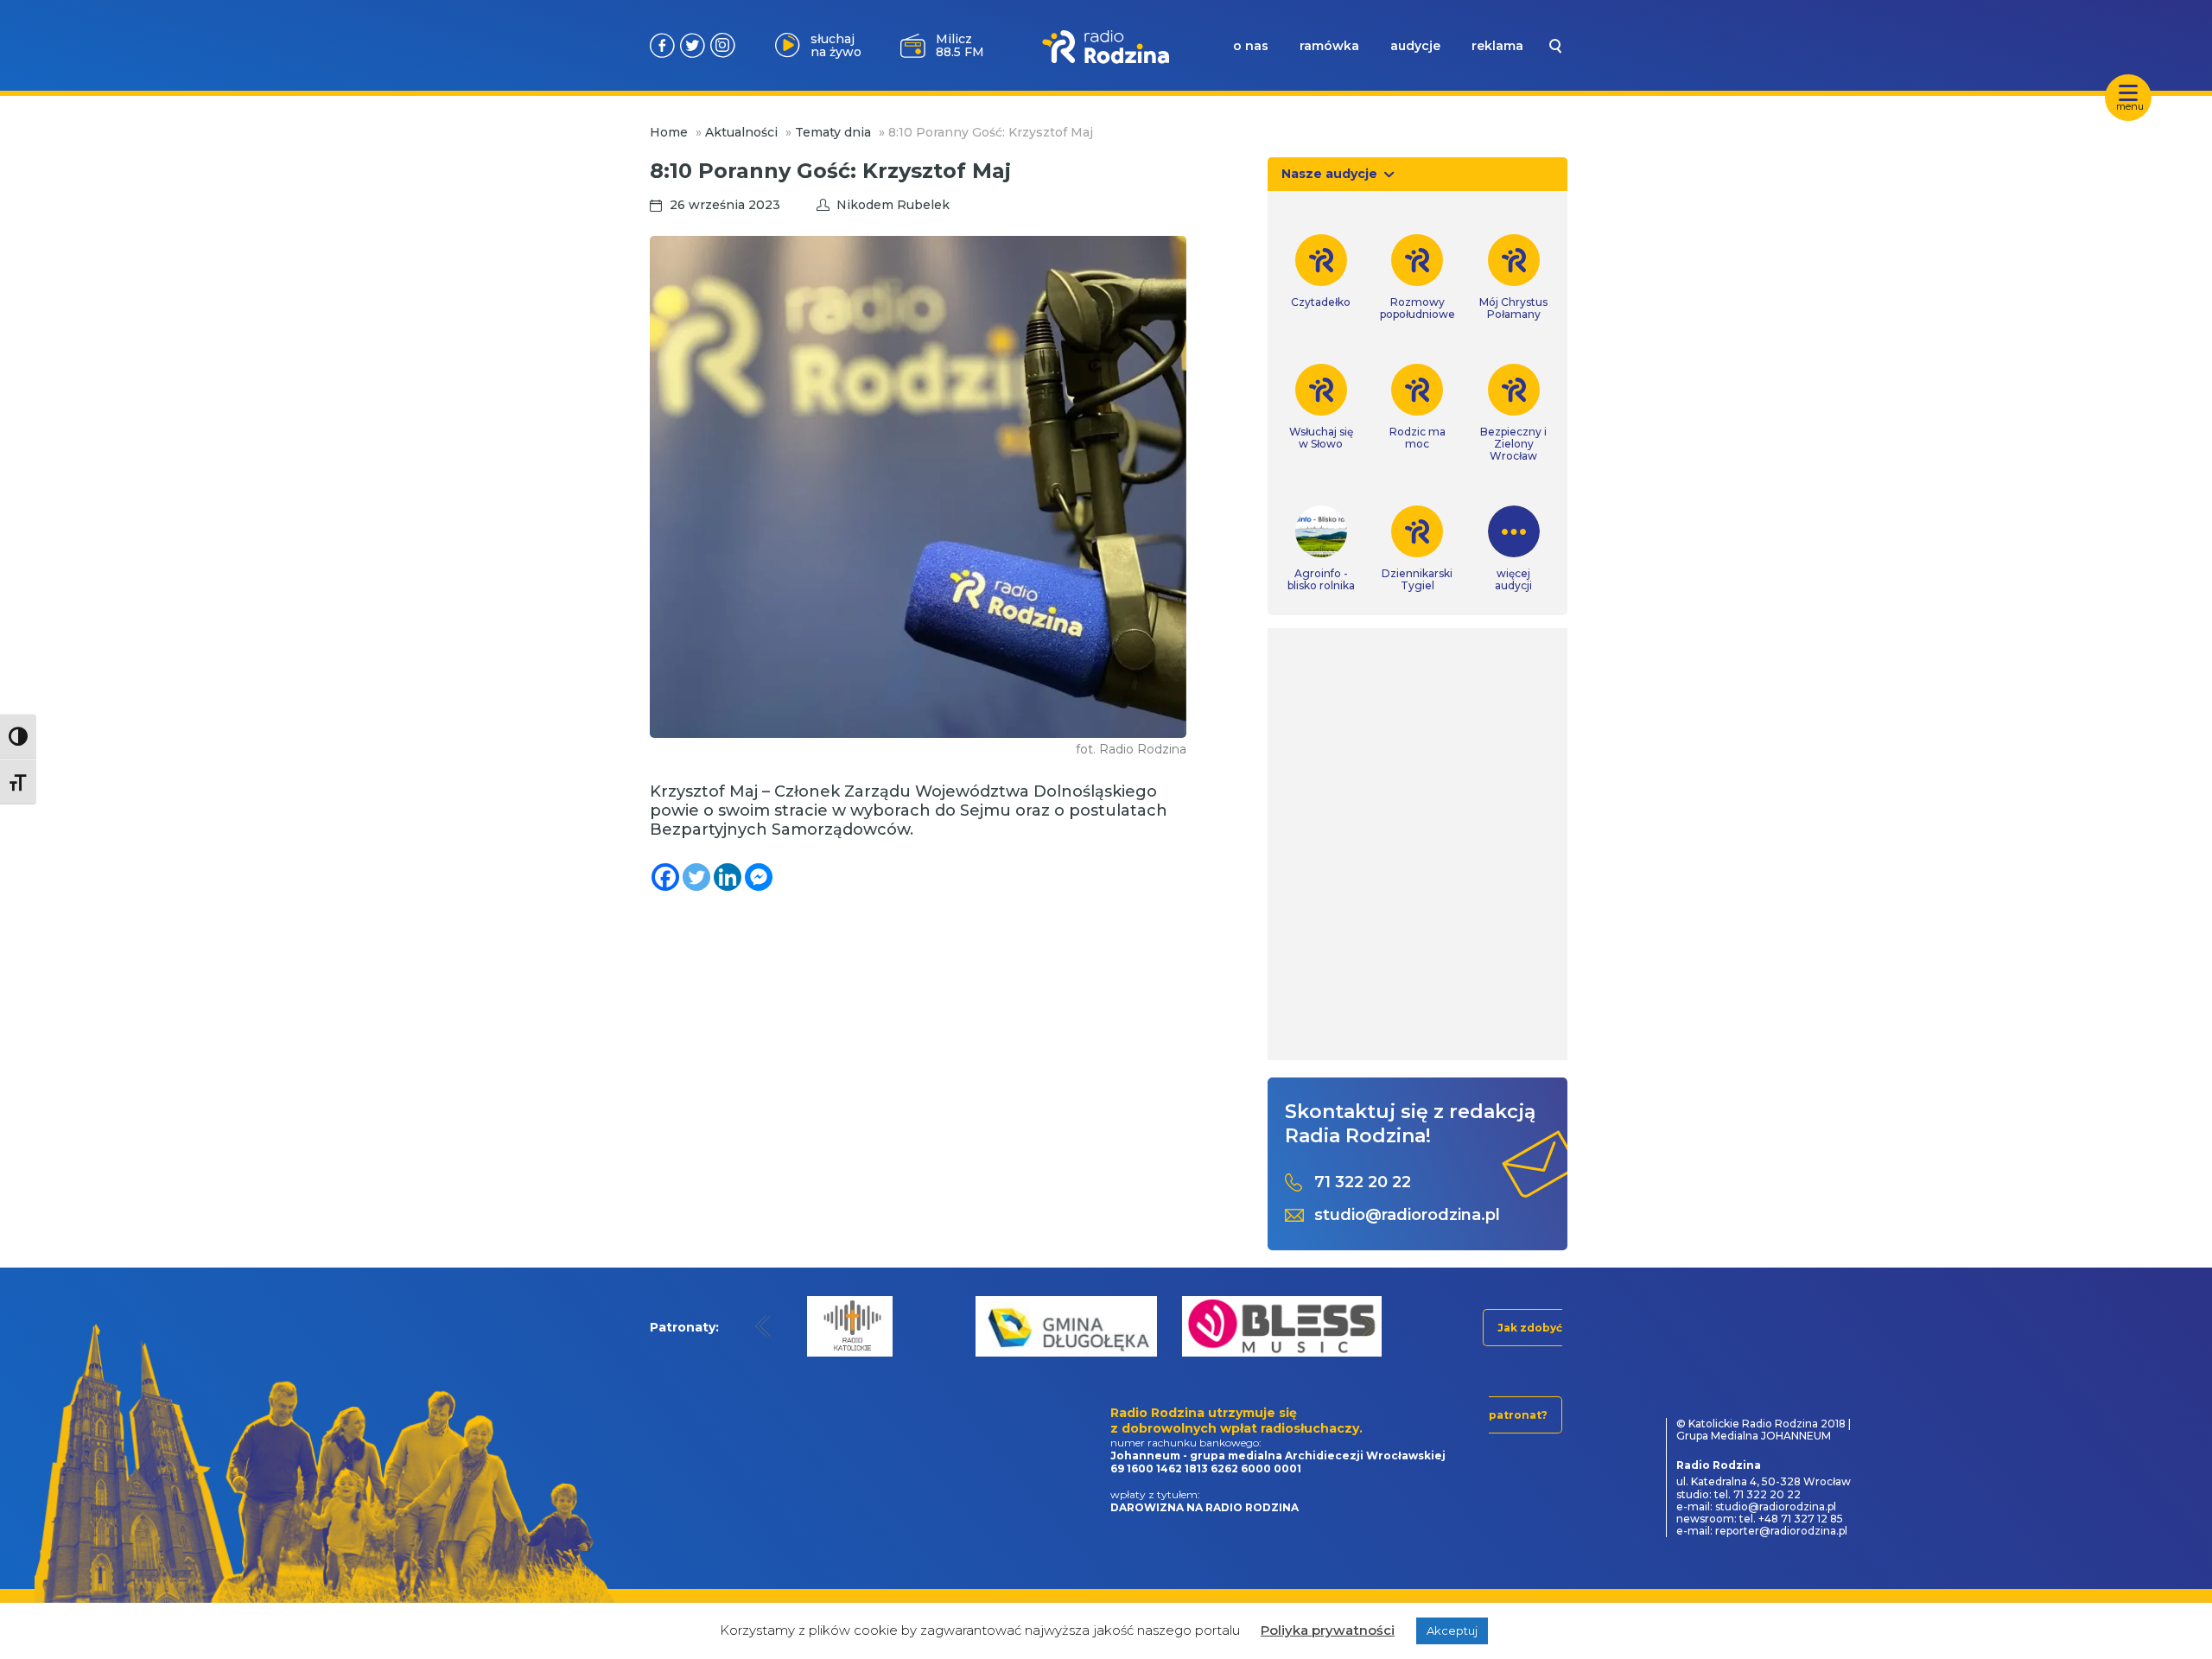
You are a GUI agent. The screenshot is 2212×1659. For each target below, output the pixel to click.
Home (669, 132)
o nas (1251, 46)
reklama (1497, 46)
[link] (1321, 271)
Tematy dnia (833, 132)
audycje (1415, 46)
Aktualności (741, 132)
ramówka (1329, 46)
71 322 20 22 (1363, 1182)
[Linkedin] (728, 877)
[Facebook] (665, 877)
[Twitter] (696, 877)
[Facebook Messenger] (759, 877)
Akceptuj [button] (1452, 1630)
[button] (763, 1326)
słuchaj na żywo (836, 45)
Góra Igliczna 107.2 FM (963, 45)
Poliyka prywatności (1328, 1630)
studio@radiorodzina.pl (1407, 1215)
